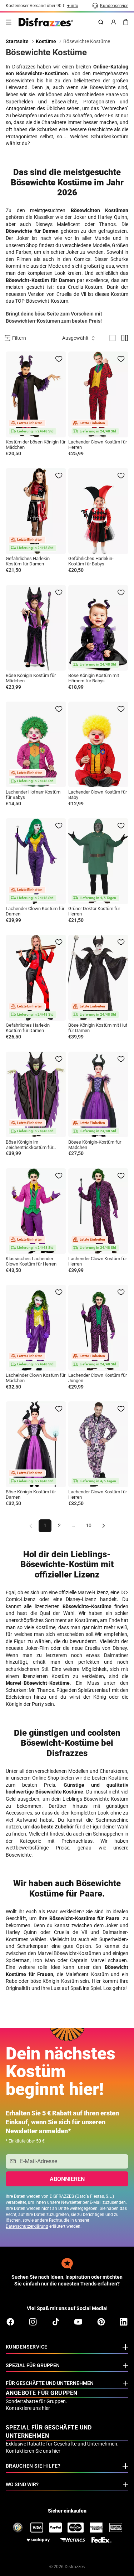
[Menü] (9, 22)
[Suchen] (101, 22)
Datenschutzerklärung (27, 2226)
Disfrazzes (75, 2567)
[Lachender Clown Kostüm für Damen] (36, 861)
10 (89, 1525)
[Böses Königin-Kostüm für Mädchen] (98, 1095)
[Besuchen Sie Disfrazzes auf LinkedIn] (124, 2322)
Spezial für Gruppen (33, 2365)
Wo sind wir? (22, 2484)
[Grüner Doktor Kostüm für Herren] (98, 861)
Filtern (19, 338)
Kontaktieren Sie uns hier (33, 2451)
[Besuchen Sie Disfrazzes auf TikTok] (56, 2322)
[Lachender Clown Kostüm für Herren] (98, 394)
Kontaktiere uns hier (28, 2408)
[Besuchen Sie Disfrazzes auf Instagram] (33, 2322)
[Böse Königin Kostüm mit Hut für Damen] (98, 978)
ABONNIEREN (67, 2179)
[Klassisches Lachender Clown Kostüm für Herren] (36, 1211)
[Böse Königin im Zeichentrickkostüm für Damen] (36, 1095)
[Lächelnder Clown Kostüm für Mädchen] (36, 1328)
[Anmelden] (114, 22)
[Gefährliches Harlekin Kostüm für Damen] (36, 511)
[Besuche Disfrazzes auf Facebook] (10, 2322)
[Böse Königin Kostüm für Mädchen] (36, 628)
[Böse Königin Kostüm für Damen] (36, 1444)
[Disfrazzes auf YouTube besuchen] (78, 2322)
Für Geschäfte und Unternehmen (50, 2383)
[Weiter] (104, 1526)
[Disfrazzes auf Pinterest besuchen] (101, 2322)
